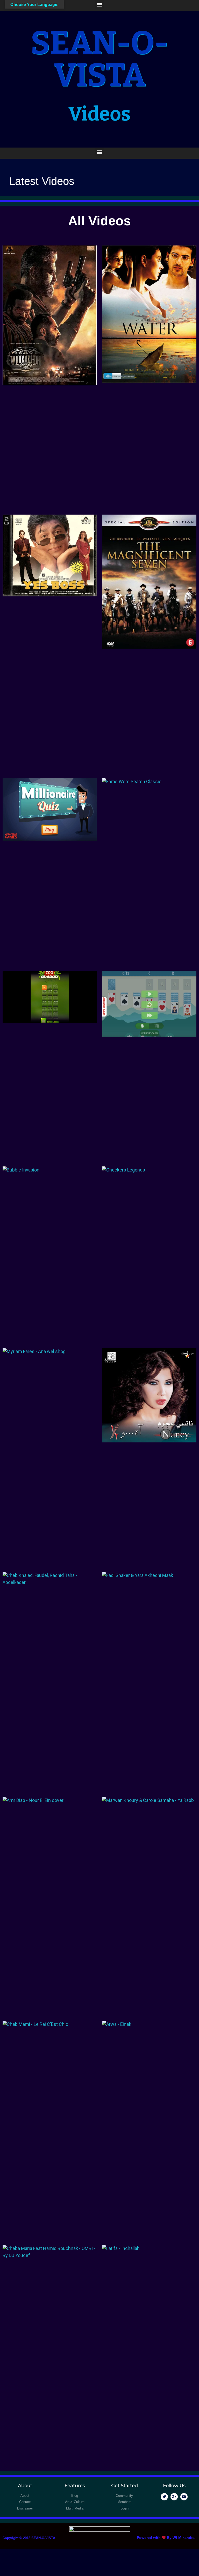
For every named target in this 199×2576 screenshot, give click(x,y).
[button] (100, 4)
